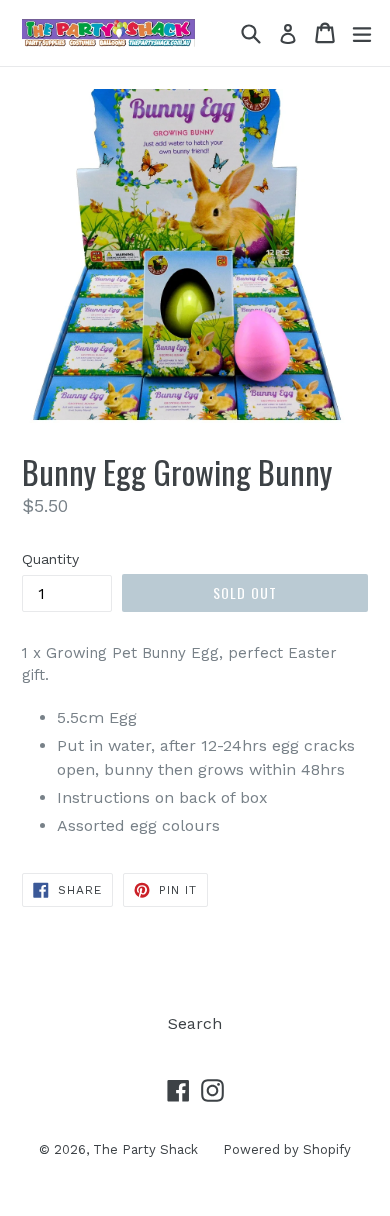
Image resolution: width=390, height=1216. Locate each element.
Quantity (50, 559)
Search (195, 1023)
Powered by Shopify (287, 1149)
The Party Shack (145, 1149)
